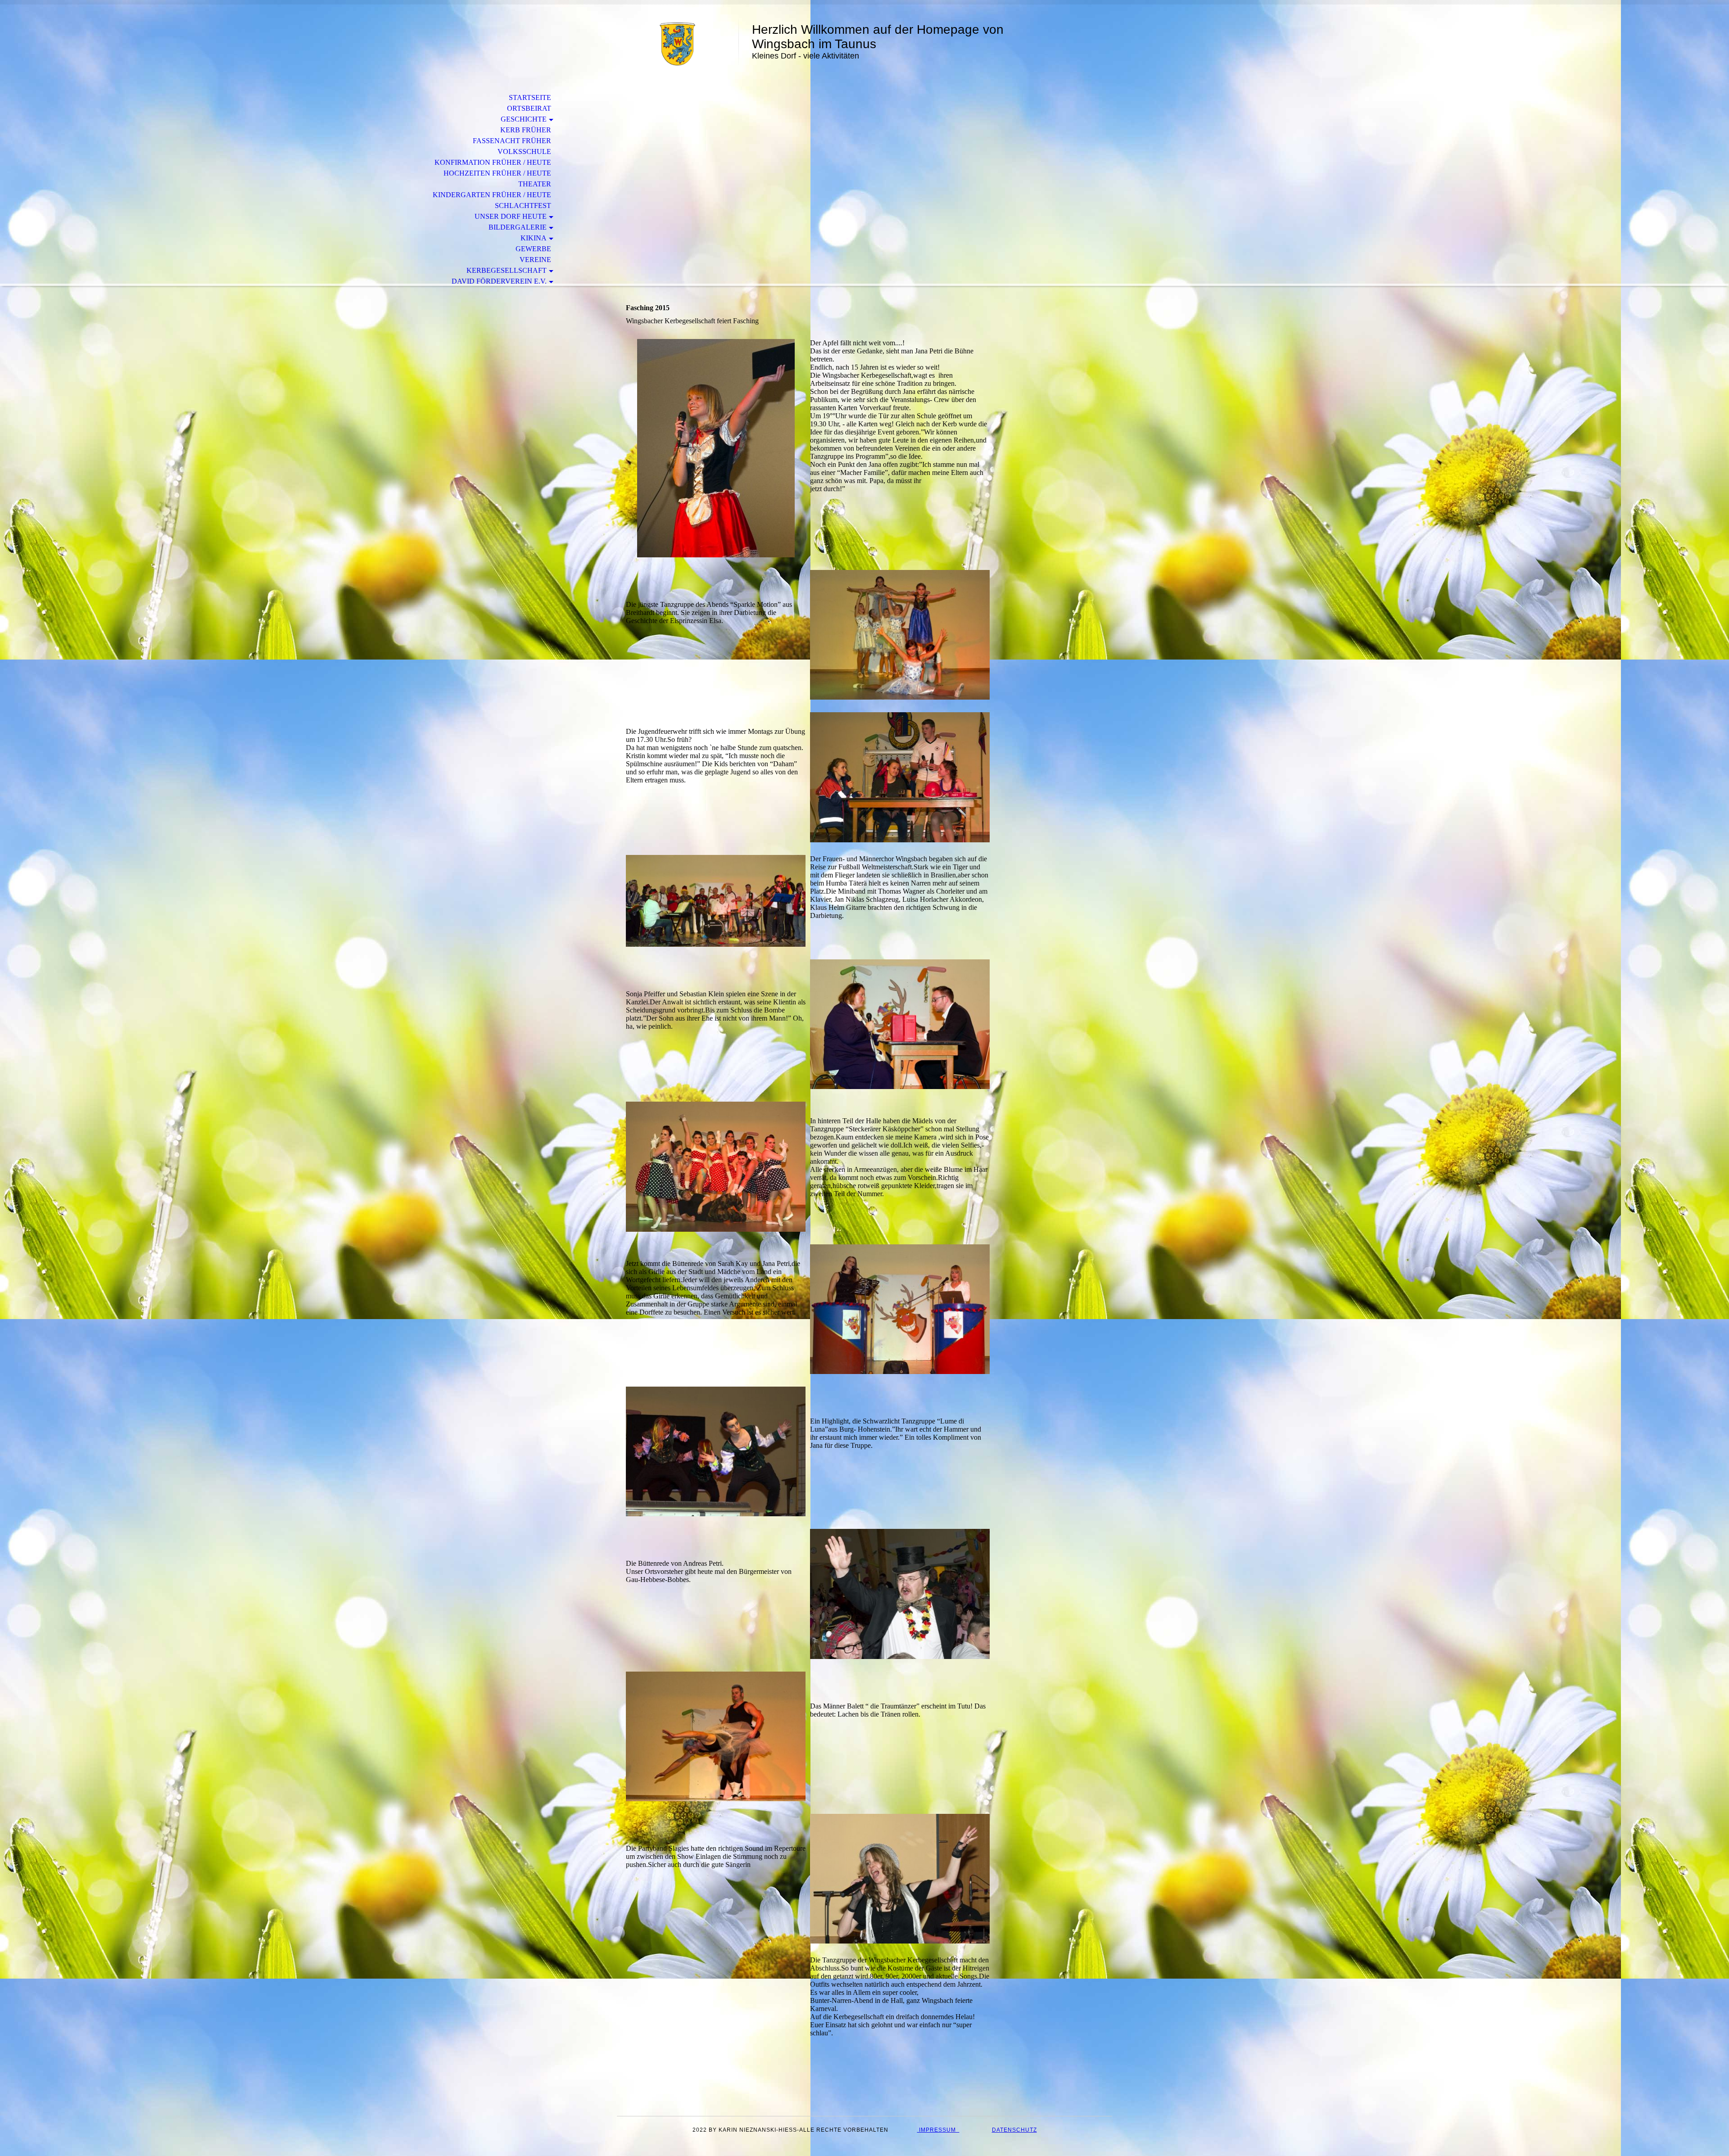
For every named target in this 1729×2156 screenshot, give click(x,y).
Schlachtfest (523, 206)
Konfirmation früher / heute (493, 162)
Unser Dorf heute (511, 216)
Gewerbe (533, 249)
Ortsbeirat (529, 108)
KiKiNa (534, 238)
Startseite (530, 97)
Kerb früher (526, 130)
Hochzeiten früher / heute (497, 173)
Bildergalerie (518, 227)
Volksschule (524, 151)
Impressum (938, 2130)
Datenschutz (1014, 2130)
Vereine (535, 260)
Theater (535, 184)
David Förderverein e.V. (499, 281)
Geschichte (524, 119)
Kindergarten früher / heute (492, 195)
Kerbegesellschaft (507, 270)
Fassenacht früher (512, 141)
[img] (678, 44)
